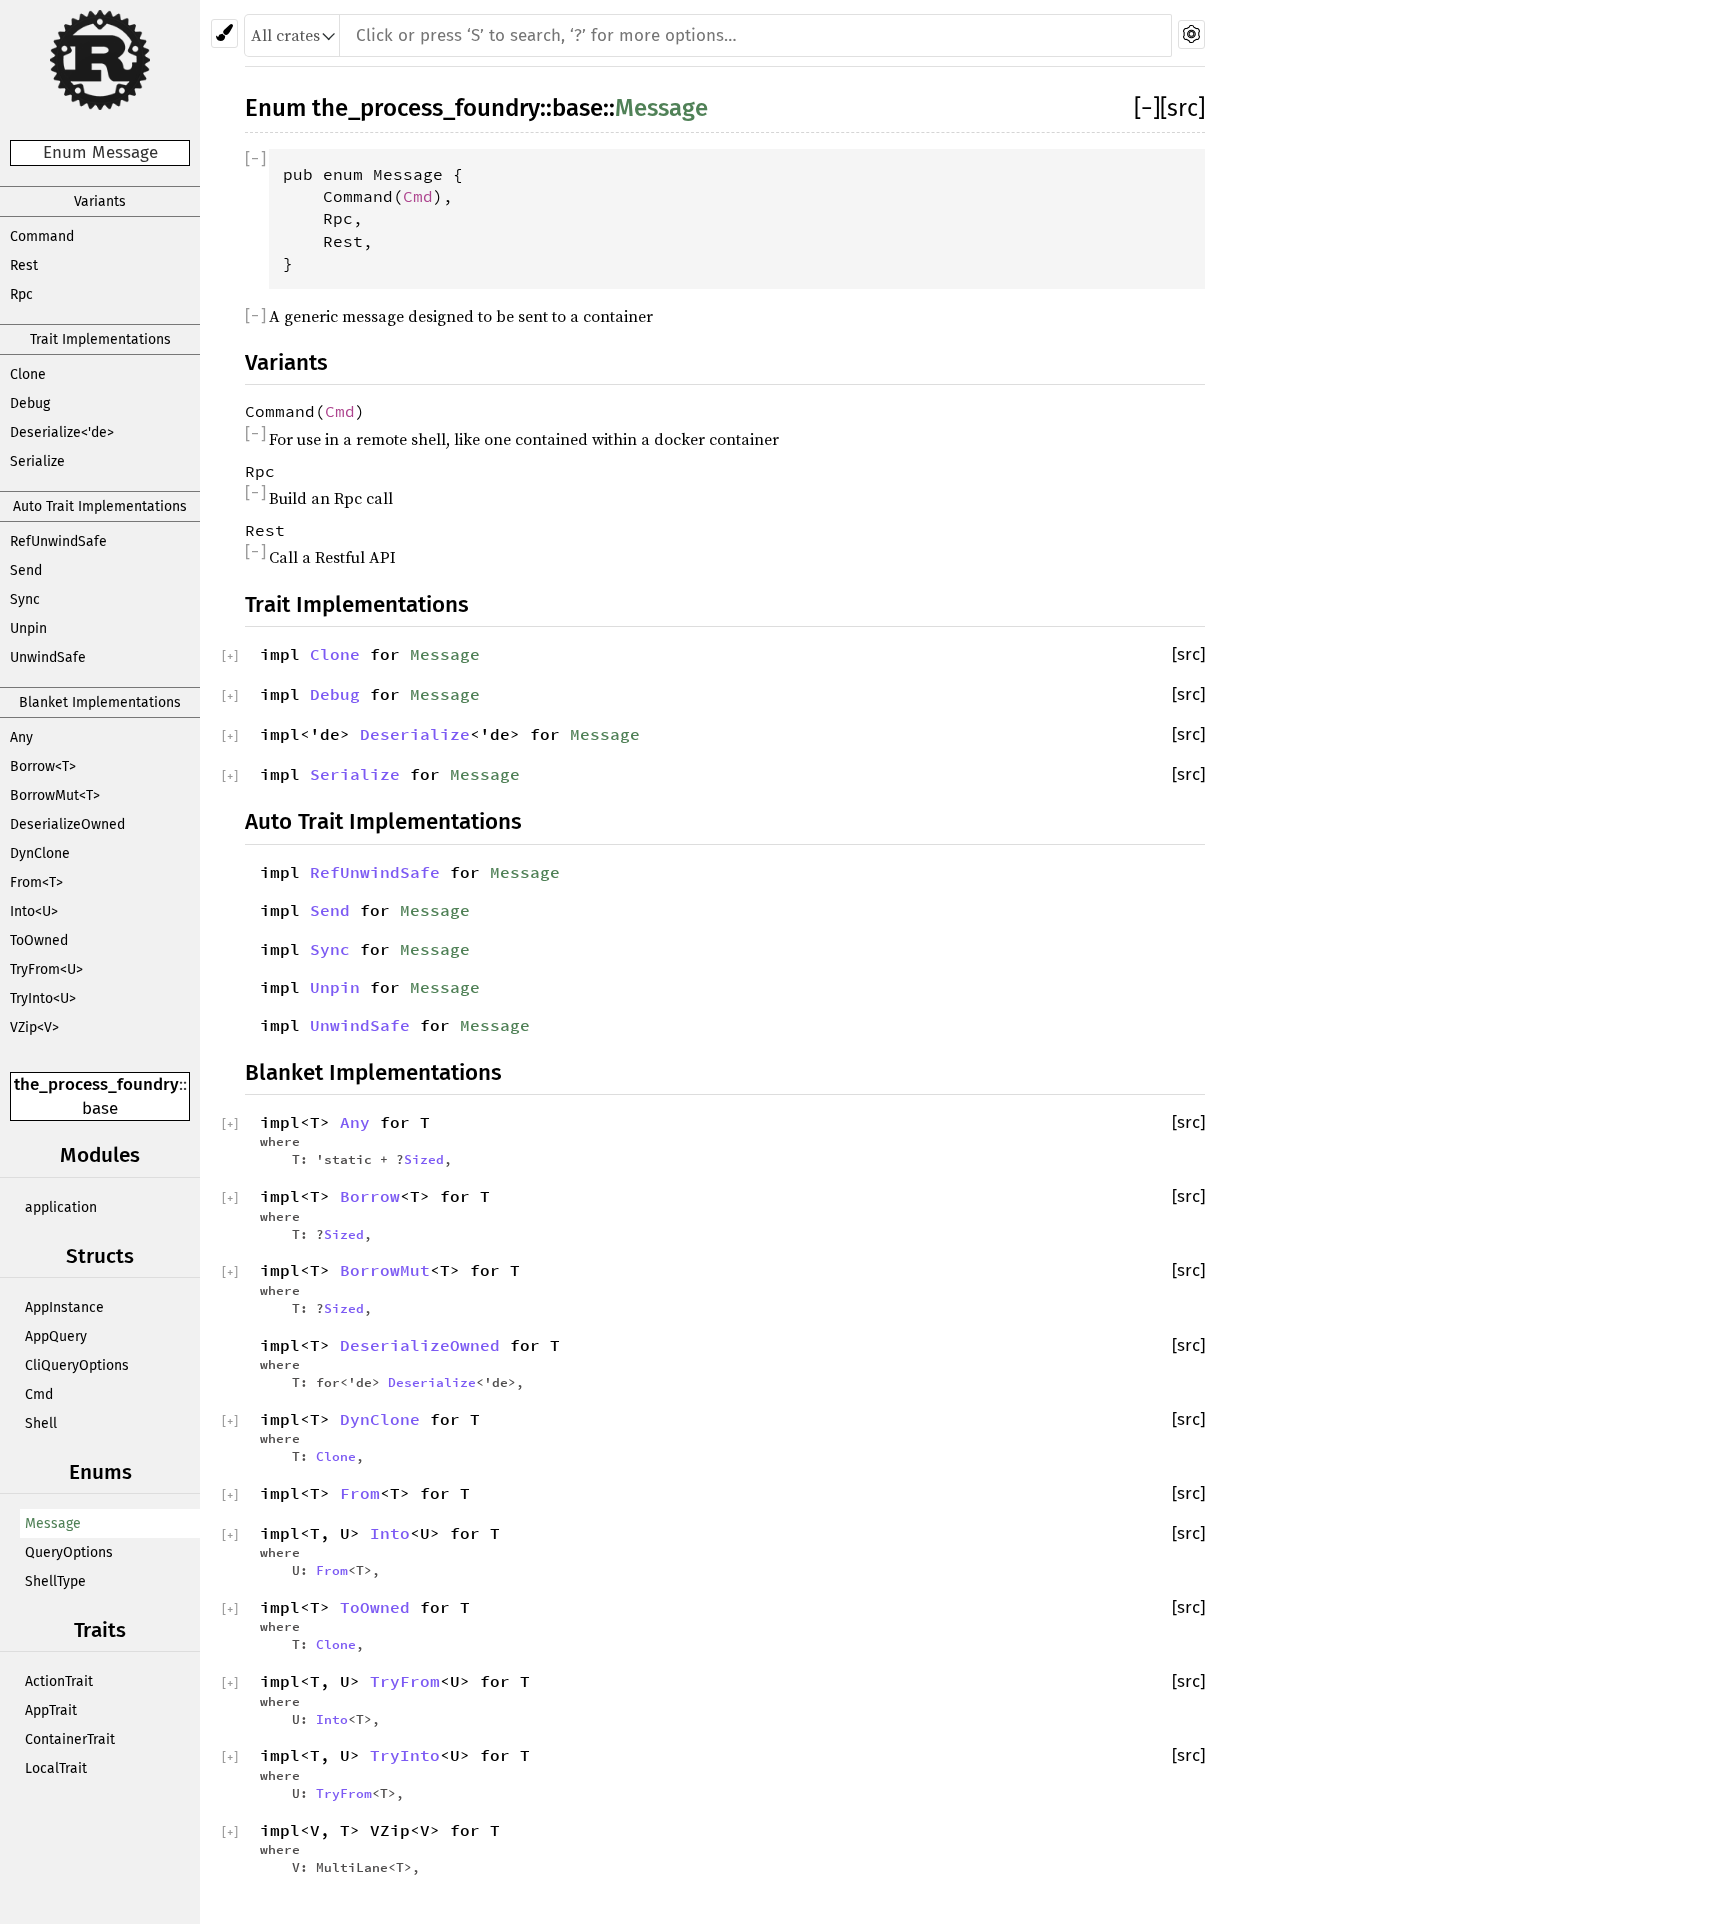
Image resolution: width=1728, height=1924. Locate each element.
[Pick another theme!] (224, 33)
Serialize (37, 461)
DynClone (40, 853)
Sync (25, 599)
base (100, 1108)
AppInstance (64, 1307)
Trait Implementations (100, 339)
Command (42, 236)
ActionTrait (59, 1681)
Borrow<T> (43, 766)
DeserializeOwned (67, 824)
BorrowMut (385, 1270)
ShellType (55, 1581)
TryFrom (405, 1681)
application (61, 1207)
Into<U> (34, 911)
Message (53, 1523)
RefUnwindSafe (58, 541)
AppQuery (56, 1336)
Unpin (28, 628)
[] (1147, 108)
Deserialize (415, 734)
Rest (24, 265)
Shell (41, 1423)
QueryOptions (69, 1552)
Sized (424, 1159)
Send (26, 570)
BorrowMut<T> (55, 795)
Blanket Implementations (100, 702)
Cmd (39, 1394)
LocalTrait (56, 1768)
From (360, 1493)
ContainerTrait (70, 1739)
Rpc (21, 294)
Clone (28, 374)
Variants (100, 201)
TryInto (405, 1755)
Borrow (370, 1196)
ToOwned (39, 940)
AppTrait (51, 1710)
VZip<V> (34, 1027)
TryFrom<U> (46, 969)
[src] (1182, 108)
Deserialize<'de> (62, 432)
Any (21, 737)
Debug (30, 403)
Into (390, 1533)
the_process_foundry (96, 1084)
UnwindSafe (48, 657)
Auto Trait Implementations (100, 506)
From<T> (36, 882)
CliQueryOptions (77, 1365)
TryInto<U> (43, 998)
